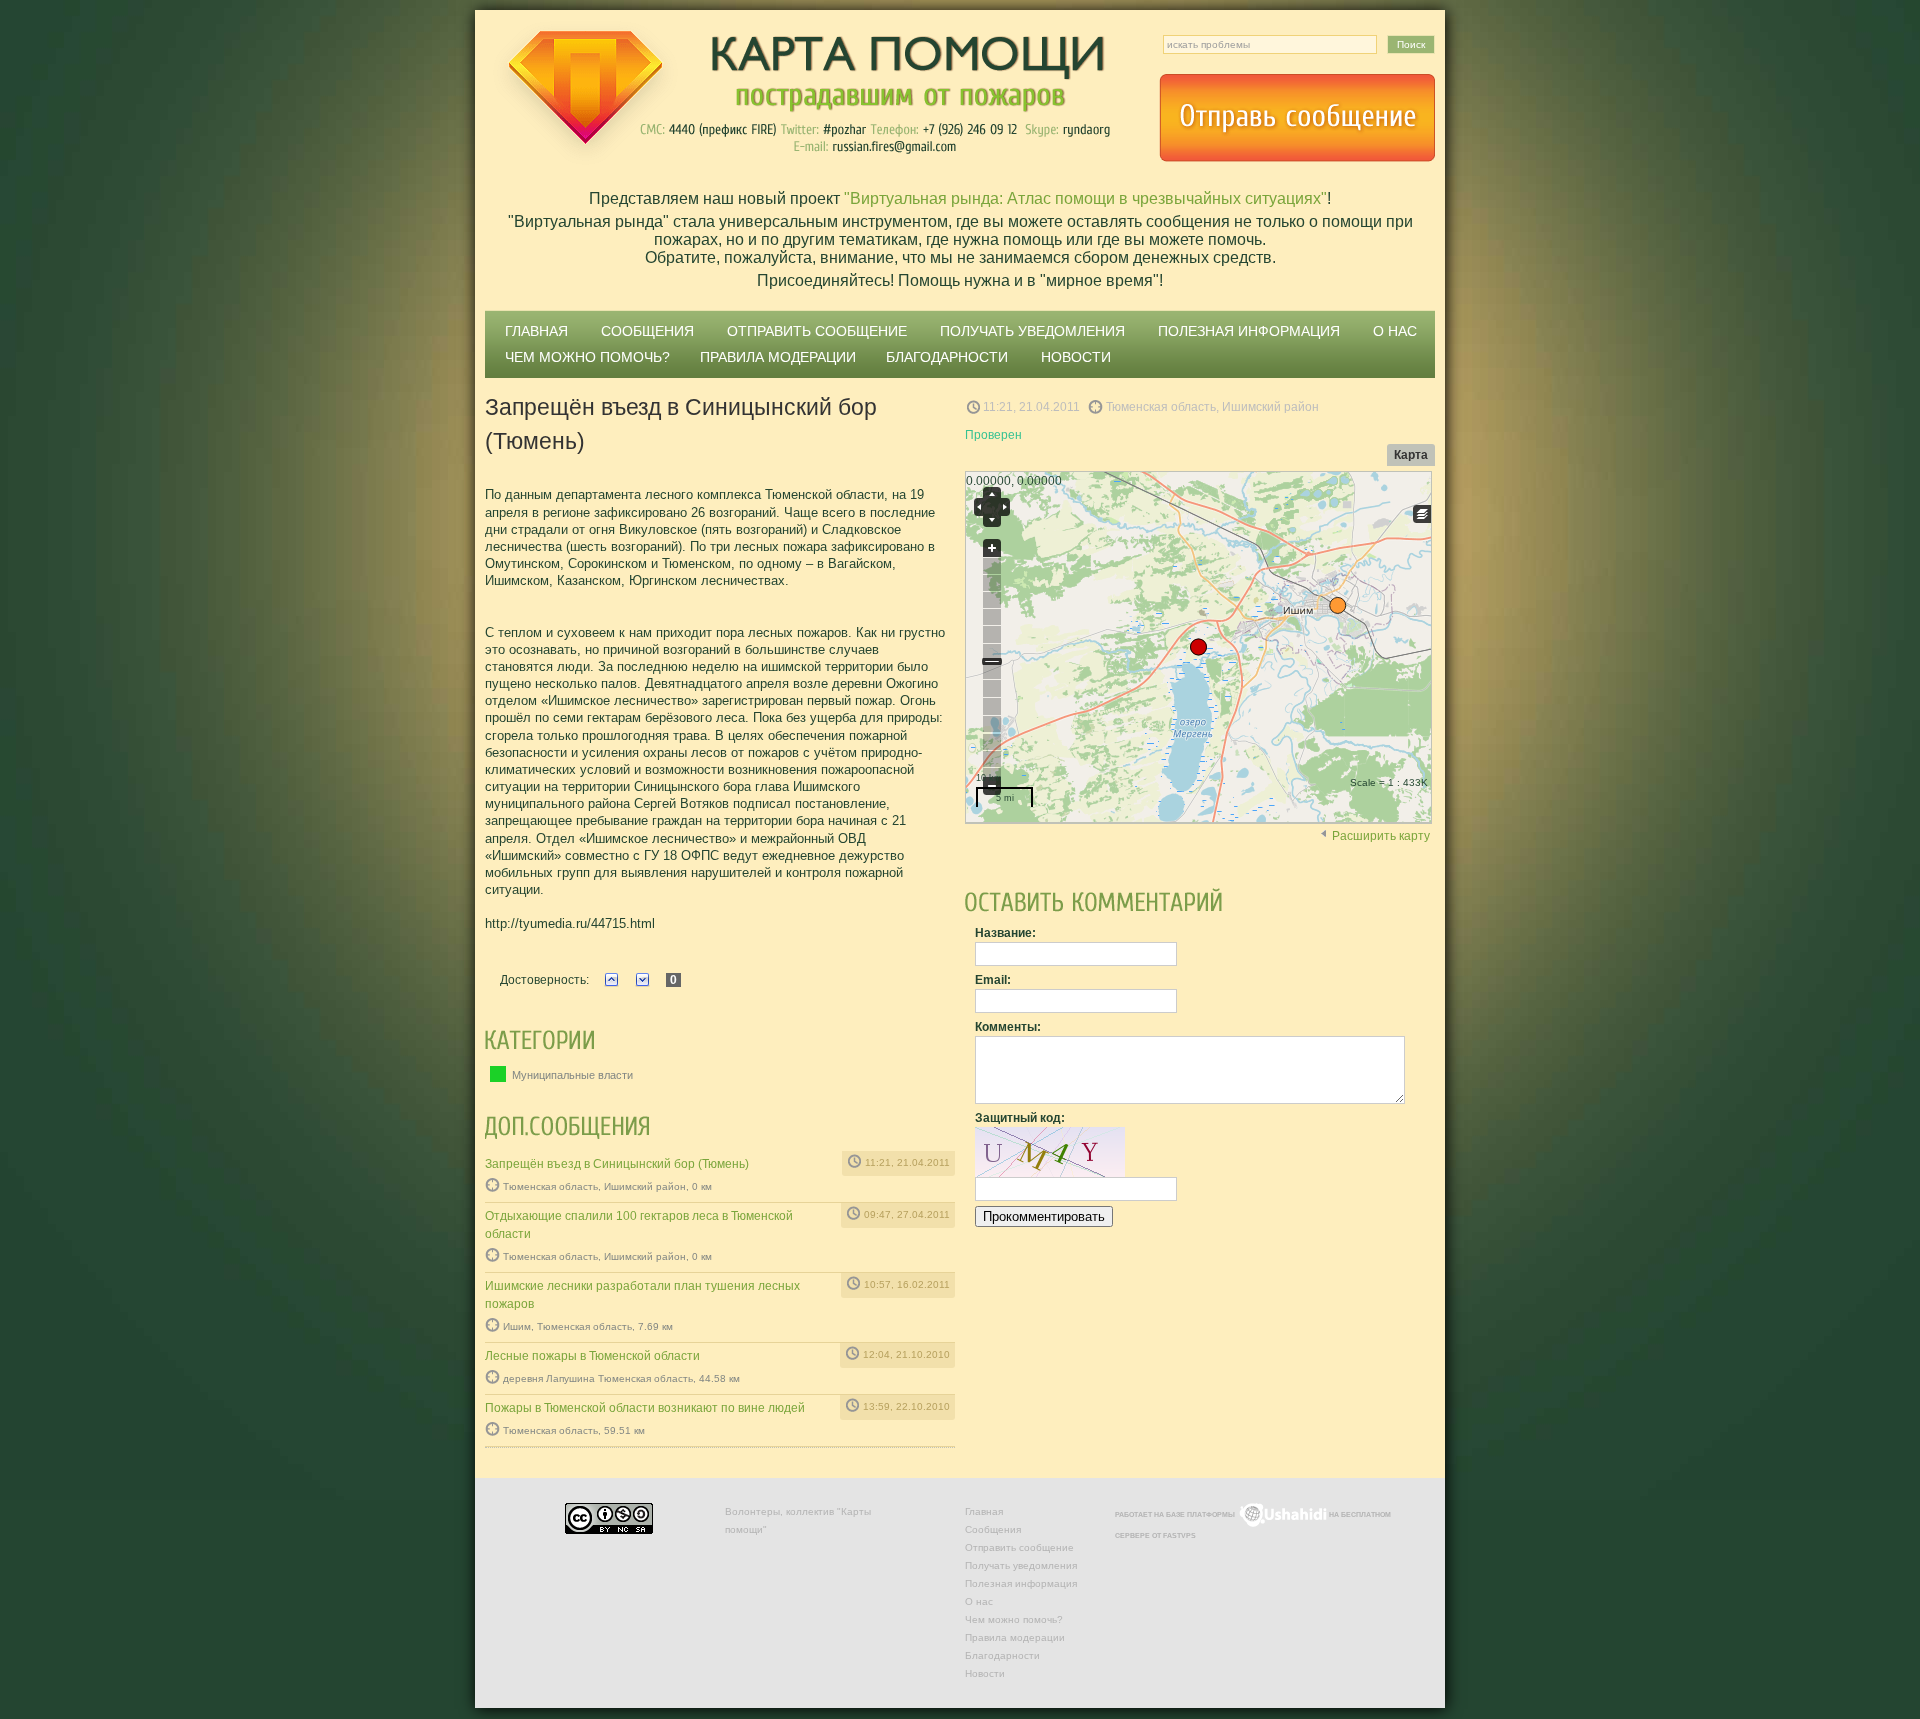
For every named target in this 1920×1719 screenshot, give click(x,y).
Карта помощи (800, 95)
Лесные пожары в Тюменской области (592, 1356)
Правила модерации (778, 357)
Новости (1076, 357)
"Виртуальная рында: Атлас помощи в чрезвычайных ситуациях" (1085, 198)
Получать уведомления (1032, 331)
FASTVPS (1179, 1535)
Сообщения (647, 331)
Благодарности (947, 357)
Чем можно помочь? (587, 357)
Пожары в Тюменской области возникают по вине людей (645, 1408)
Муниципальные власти (571, 1075)
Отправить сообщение (1297, 118)
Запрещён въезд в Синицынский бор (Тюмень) (617, 1164)
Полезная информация (1249, 331)
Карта (1411, 455)
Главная (536, 331)
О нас (1395, 331)
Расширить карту (1381, 836)
